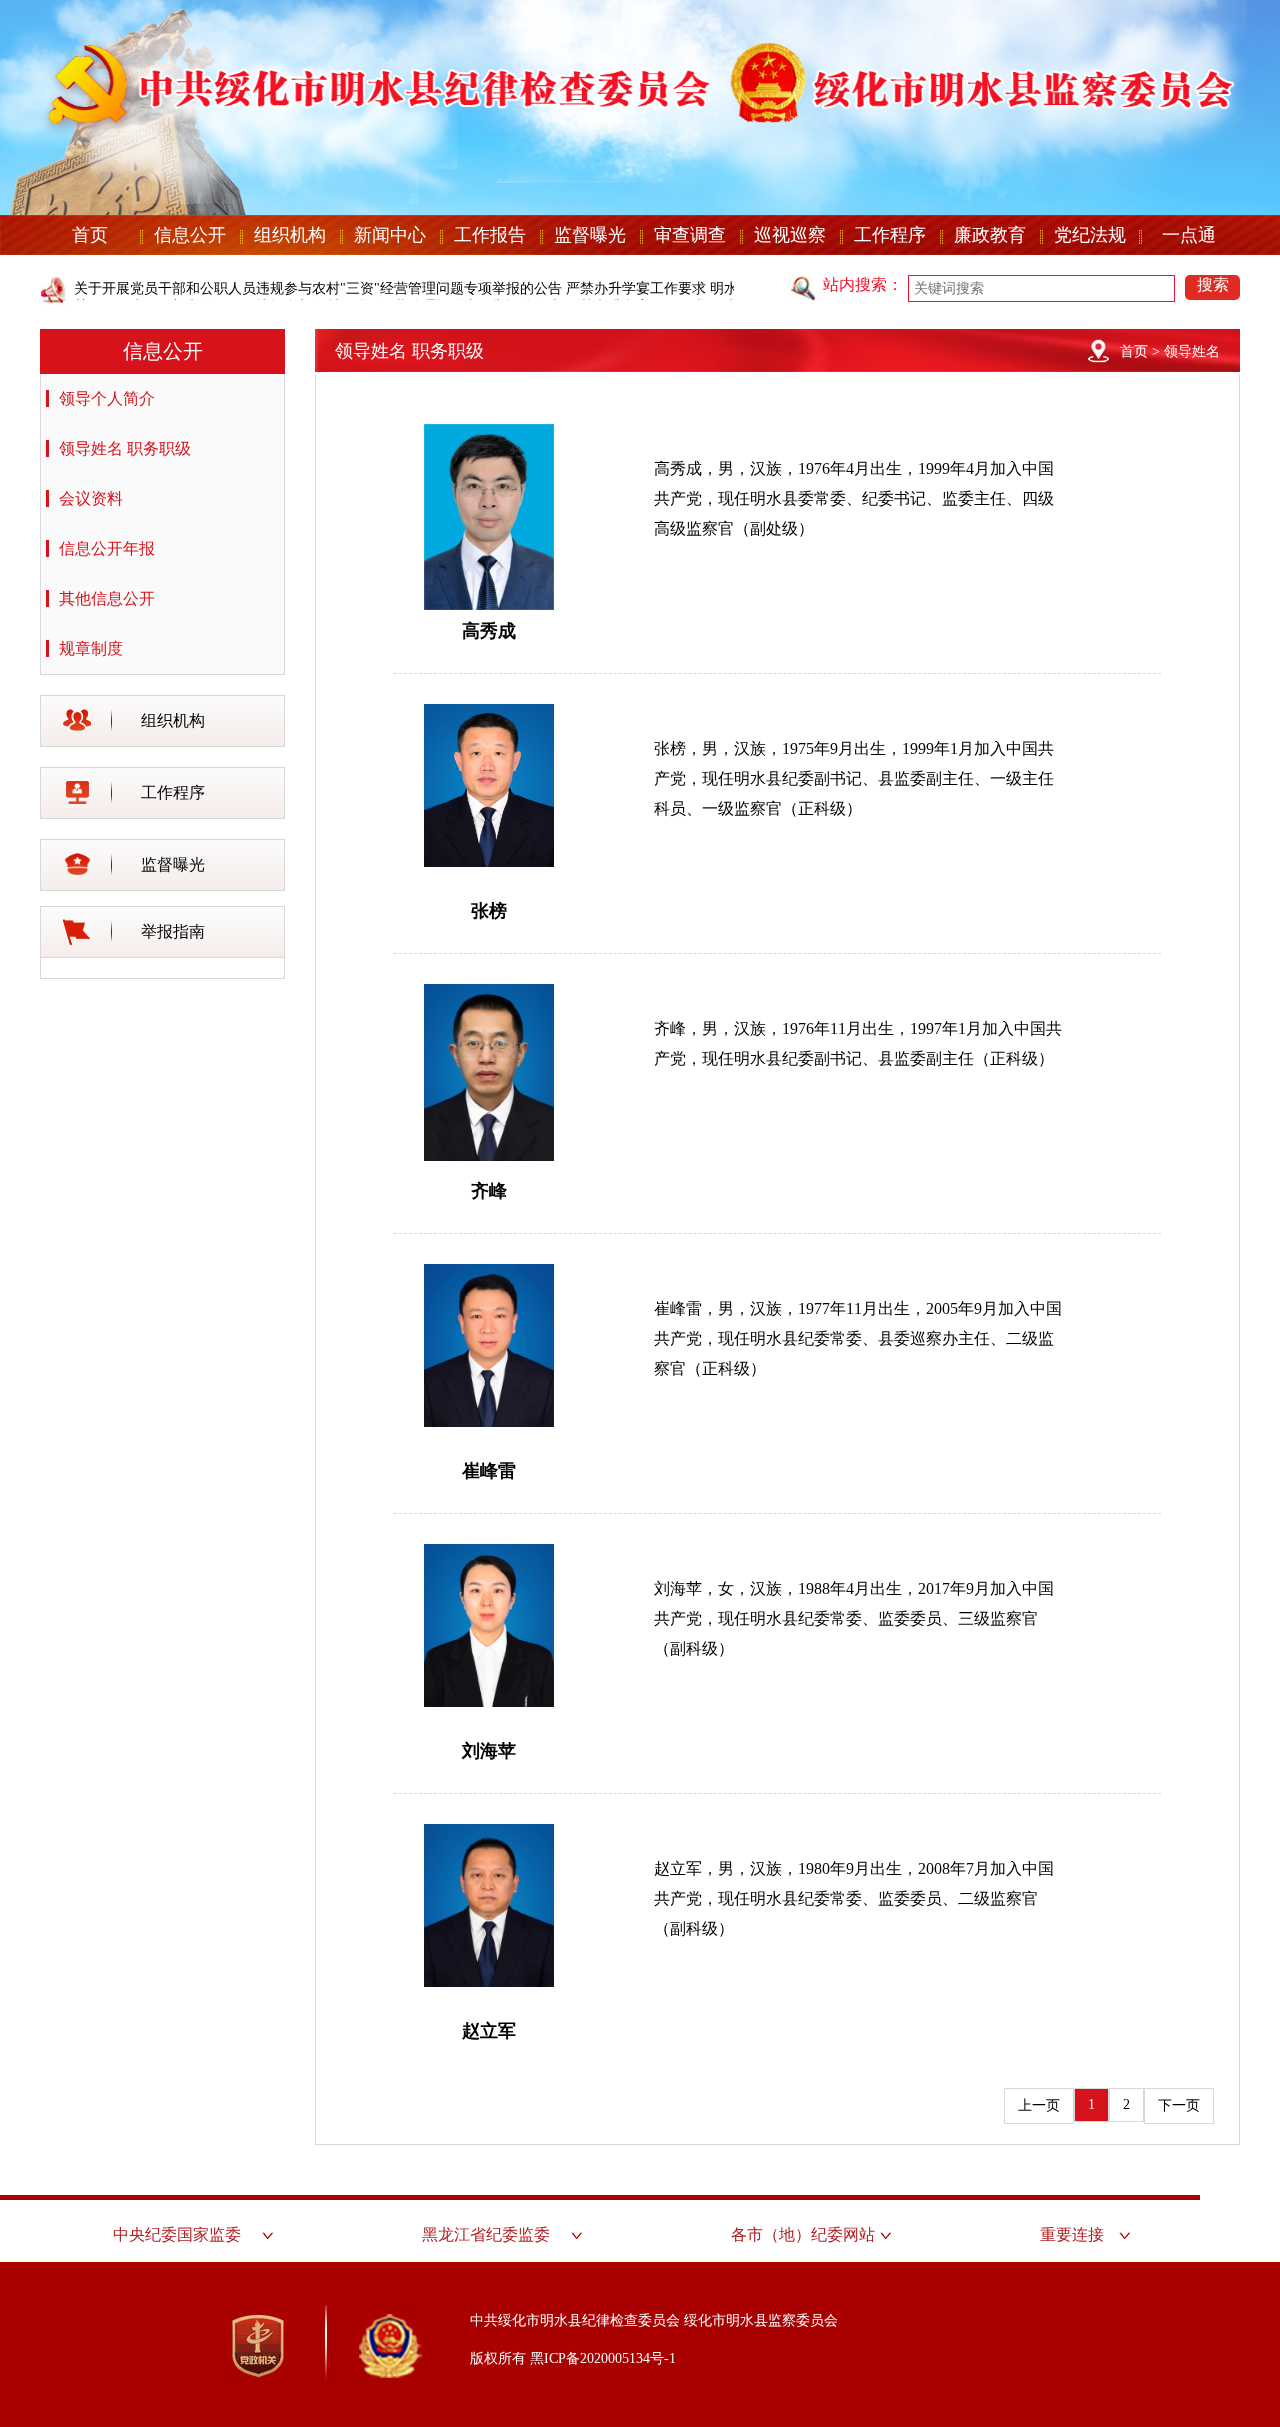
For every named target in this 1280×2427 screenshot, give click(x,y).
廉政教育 (990, 235)
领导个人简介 (107, 398)
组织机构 (290, 235)
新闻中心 (390, 235)
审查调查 (690, 235)
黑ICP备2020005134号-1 (603, 2358)
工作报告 (490, 235)
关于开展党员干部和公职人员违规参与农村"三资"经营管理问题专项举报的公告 (318, 288)
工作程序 (890, 235)
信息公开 (190, 235)
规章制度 (91, 648)
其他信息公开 (107, 598)
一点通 (1189, 235)
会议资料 (91, 498)
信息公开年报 (107, 548)
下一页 (1179, 2105)
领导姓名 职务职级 (125, 448)
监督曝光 (590, 235)
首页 (90, 235)
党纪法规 (1090, 235)
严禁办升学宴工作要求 (636, 288)
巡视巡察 (790, 235)
